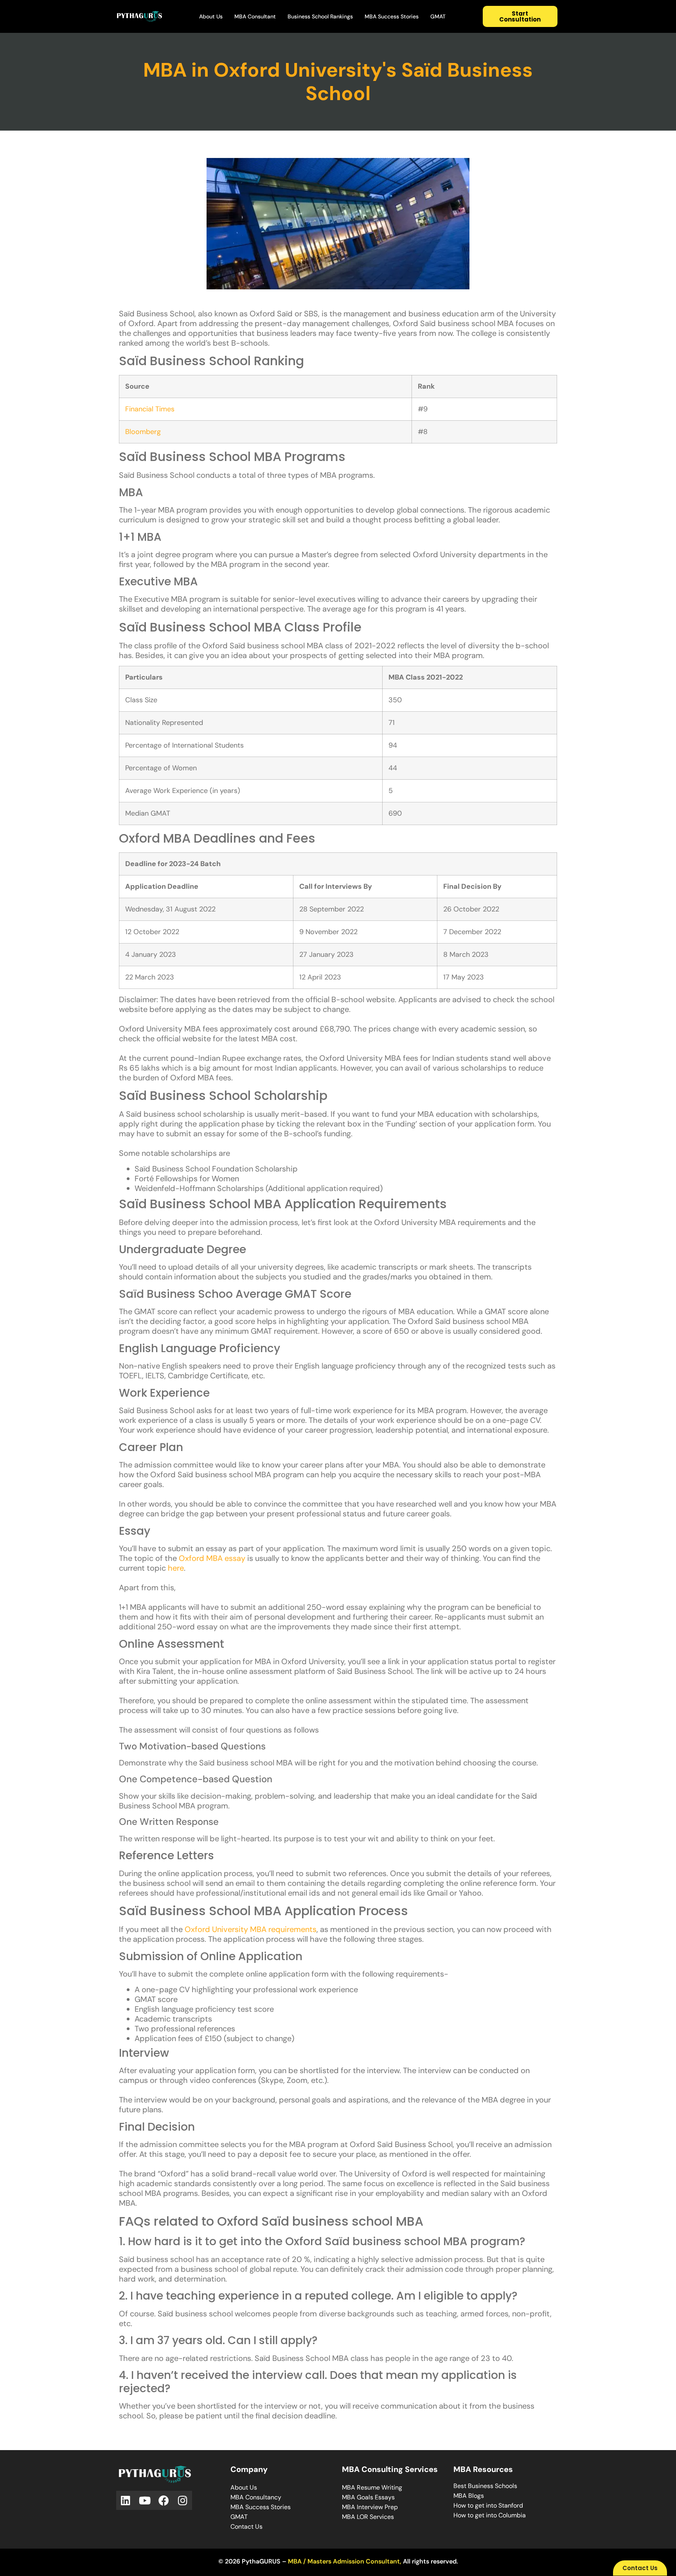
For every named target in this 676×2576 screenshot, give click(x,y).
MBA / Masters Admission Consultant (344, 2561)
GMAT (438, 16)
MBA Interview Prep (370, 2507)
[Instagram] (183, 2500)
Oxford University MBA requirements (251, 1929)
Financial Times (150, 409)
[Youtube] (145, 2500)
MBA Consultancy (256, 2497)
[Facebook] (164, 2500)
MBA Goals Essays (368, 2497)
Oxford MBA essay (212, 1558)
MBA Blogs (469, 2496)
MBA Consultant (255, 16)
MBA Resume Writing (372, 2487)
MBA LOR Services (368, 2517)
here (176, 1568)
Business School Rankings (320, 16)
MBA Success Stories (392, 16)
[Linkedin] (126, 2500)
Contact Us (246, 2527)
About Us (211, 16)
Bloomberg (143, 432)
